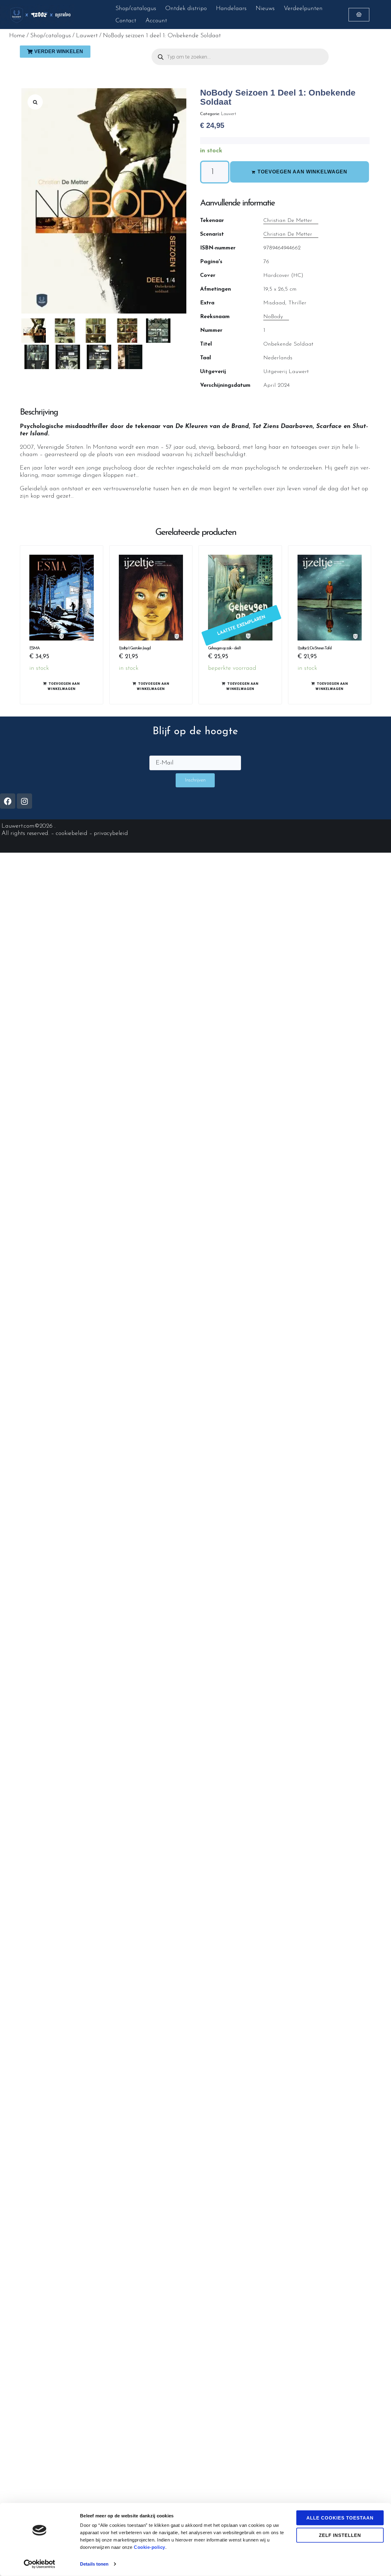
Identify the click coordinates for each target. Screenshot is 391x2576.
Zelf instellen (340, 2535)
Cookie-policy (150, 2547)
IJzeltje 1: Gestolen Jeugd (135, 648)
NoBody (273, 317)
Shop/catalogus (51, 36)
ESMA (34, 648)
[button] (35, 102)
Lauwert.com (18, 826)
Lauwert (87, 36)
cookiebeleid (71, 833)
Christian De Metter (288, 221)
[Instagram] (24, 801)
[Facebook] (8, 801)
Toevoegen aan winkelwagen (302, 172)
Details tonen (94, 2564)
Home (17, 36)
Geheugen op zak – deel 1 (224, 648)
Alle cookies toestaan (340, 2518)
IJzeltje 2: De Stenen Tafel (314, 648)
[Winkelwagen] (359, 15)
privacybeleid (111, 833)
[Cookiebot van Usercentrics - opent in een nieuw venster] (40, 2564)
